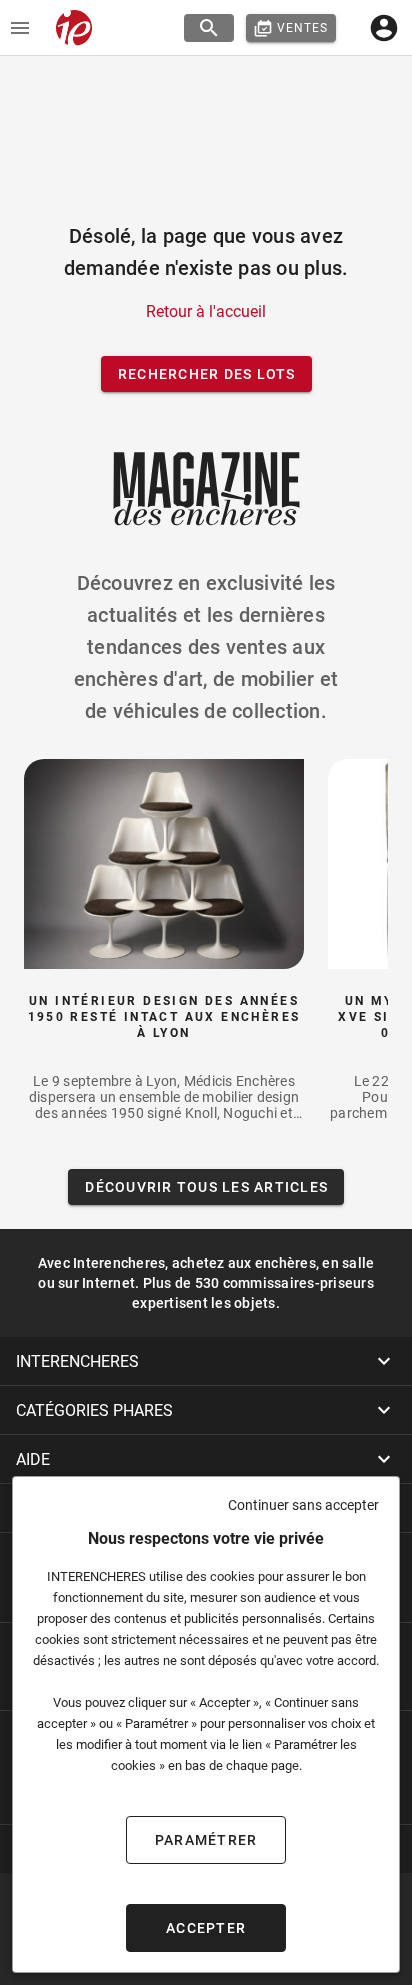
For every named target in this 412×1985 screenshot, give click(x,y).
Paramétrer (206, 1840)
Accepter (206, 1928)
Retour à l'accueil (206, 311)
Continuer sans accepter (303, 1505)
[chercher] (209, 28)
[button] (206, 1361)
